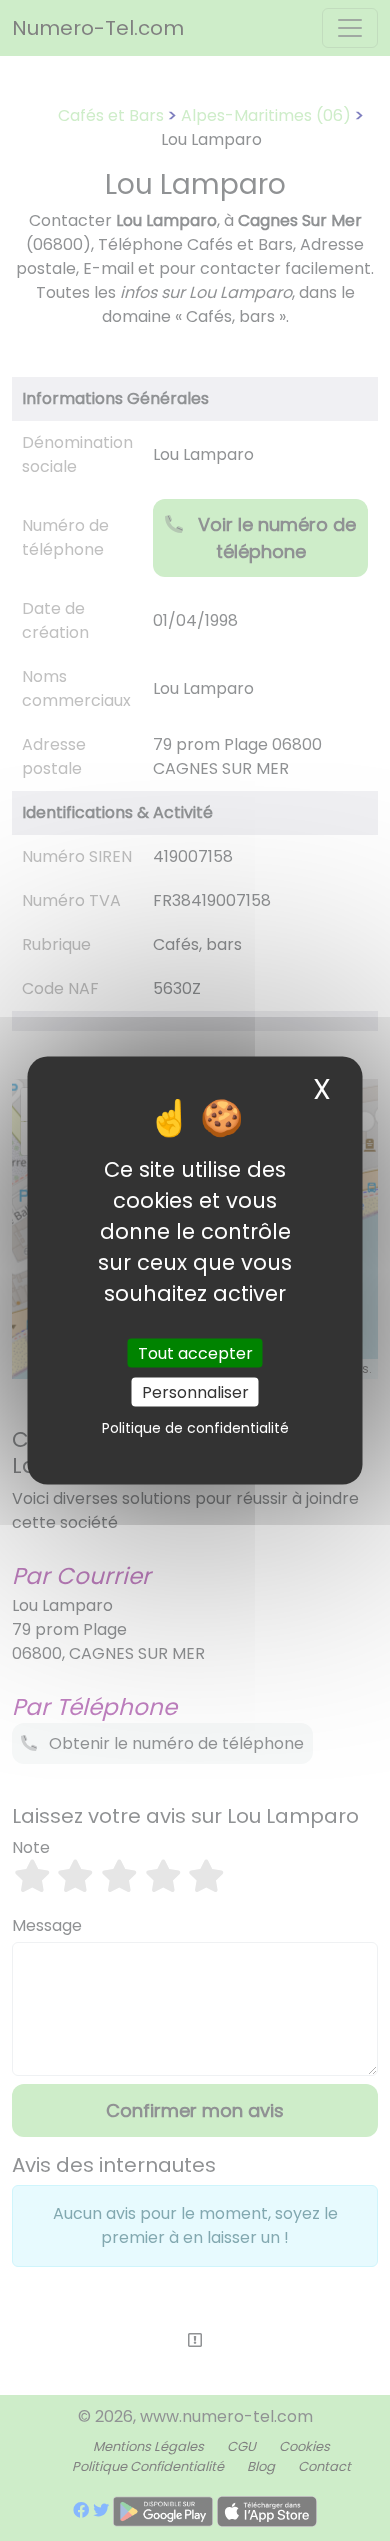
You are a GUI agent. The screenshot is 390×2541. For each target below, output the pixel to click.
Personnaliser (195, 1392)
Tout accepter (195, 1353)
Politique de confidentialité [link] (195, 1428)
